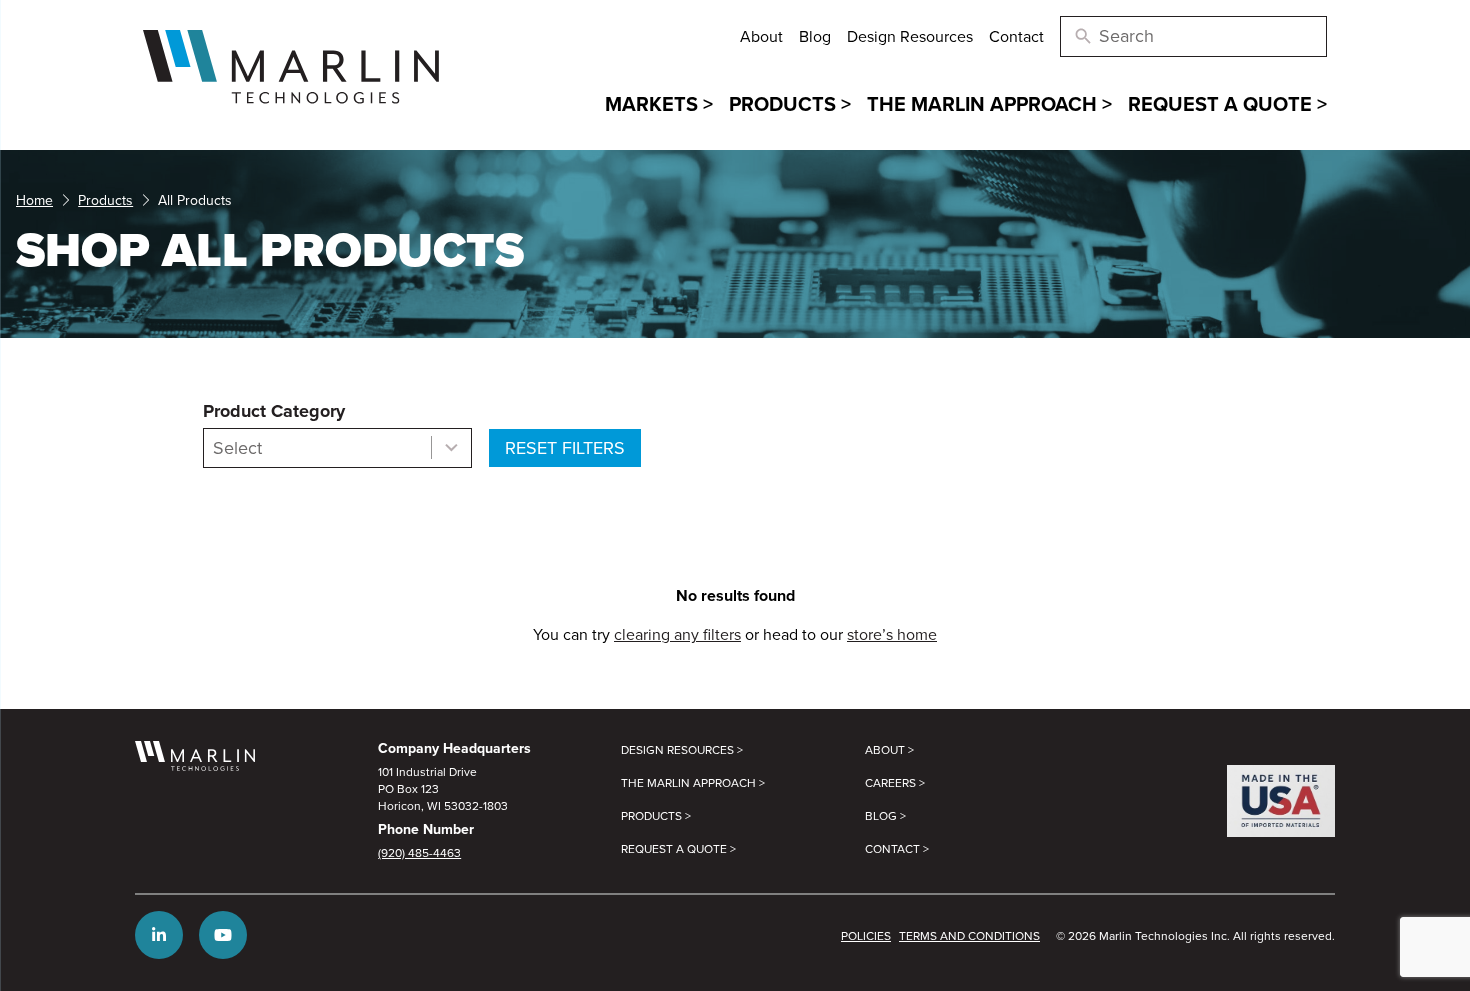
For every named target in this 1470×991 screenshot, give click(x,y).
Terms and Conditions (969, 935)
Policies (866, 935)
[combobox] (337, 448)
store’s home (892, 634)
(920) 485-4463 (419, 852)
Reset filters (565, 447)
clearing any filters (677, 634)
